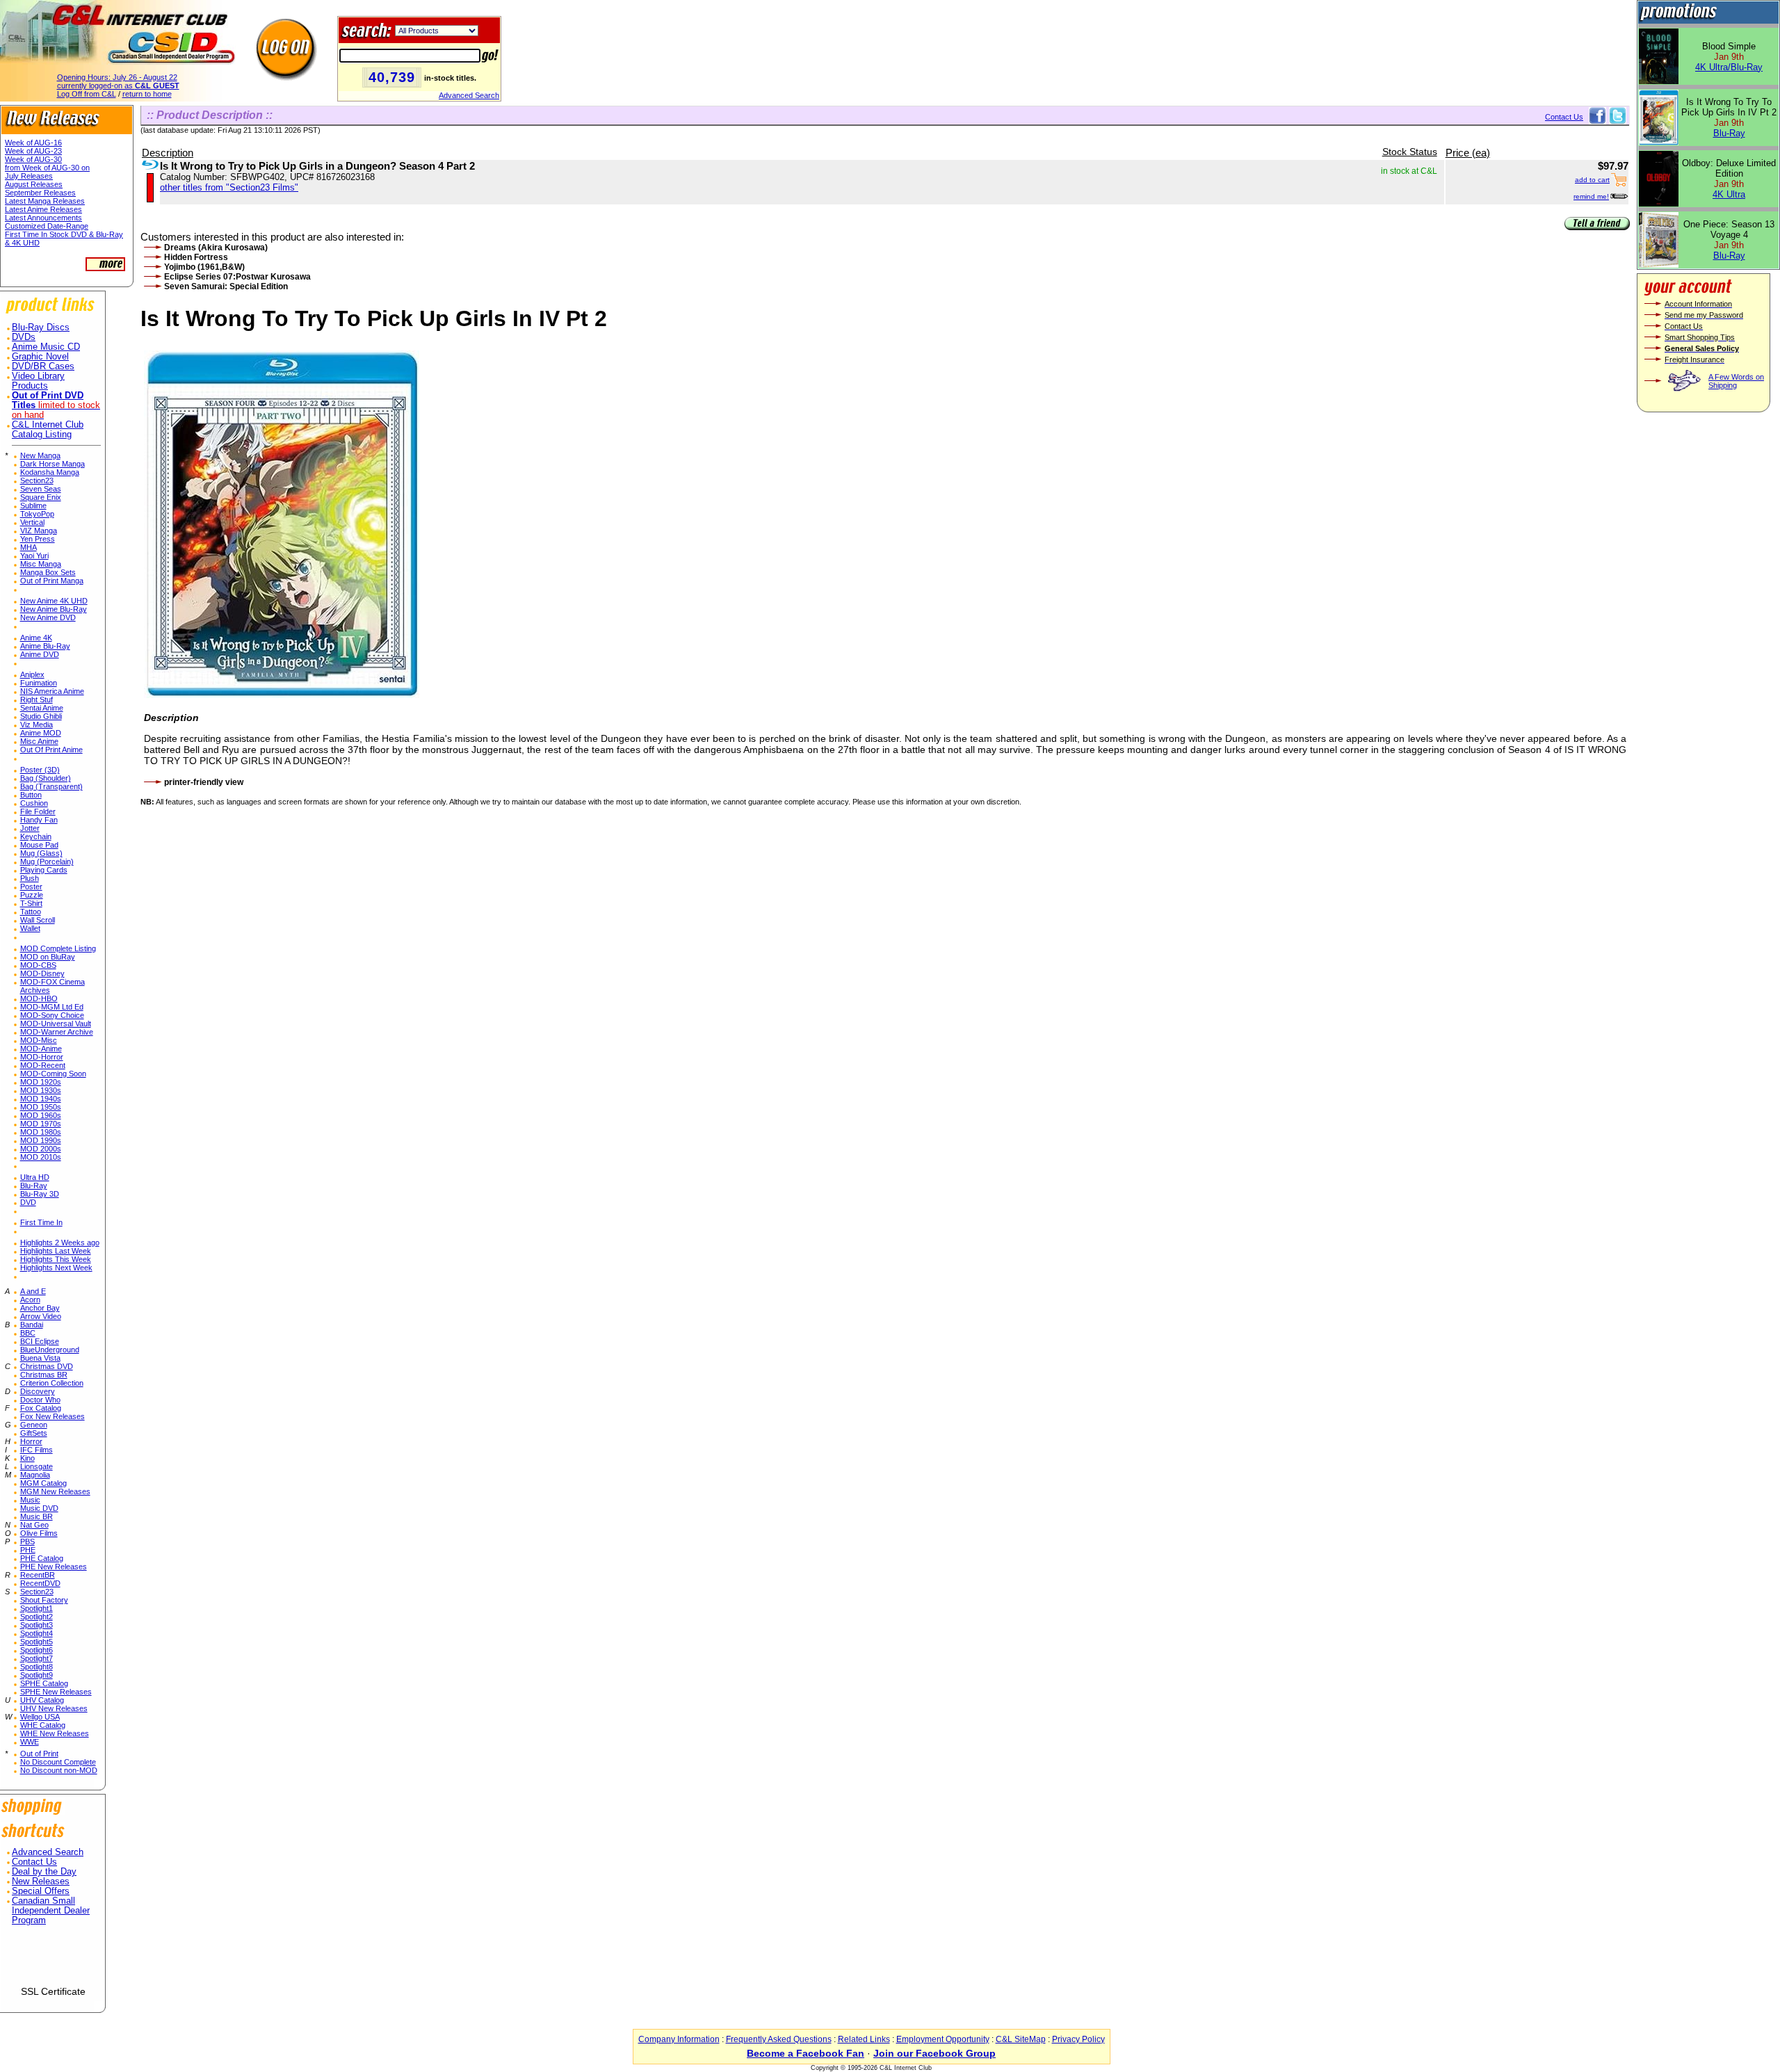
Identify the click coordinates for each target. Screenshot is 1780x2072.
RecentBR (38, 1575)
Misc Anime (39, 741)
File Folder (38, 811)
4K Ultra (1729, 194)
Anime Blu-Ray (45, 646)
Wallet (30, 928)
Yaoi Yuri (34, 556)
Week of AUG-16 (33, 143)
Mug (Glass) (41, 853)
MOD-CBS (38, 965)
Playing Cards (44, 870)
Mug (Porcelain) (47, 861)
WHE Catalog (43, 1725)
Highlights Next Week (56, 1268)
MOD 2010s (41, 1157)
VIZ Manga (39, 531)
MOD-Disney (42, 973)
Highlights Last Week (56, 1251)
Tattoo (31, 912)
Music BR (37, 1516)
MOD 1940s (41, 1099)
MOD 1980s (41, 1132)
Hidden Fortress (196, 257)
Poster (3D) (40, 770)
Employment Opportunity (943, 2039)
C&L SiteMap (1021, 2039)
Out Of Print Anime (51, 750)
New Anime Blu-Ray (54, 609)
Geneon (34, 1425)
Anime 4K (36, 638)
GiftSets (34, 1433)
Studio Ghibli (41, 716)
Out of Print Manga (52, 581)
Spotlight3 (37, 1625)
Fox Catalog (41, 1408)
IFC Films (37, 1450)
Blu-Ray (34, 1185)
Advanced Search (469, 95)
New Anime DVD (48, 617)
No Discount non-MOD (59, 1770)
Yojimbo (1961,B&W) (204, 267)
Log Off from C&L (87, 94)
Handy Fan (39, 820)
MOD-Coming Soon (53, 1074)
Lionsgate (37, 1466)
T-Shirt (31, 903)
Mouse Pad (39, 845)
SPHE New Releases (56, 1692)
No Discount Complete (58, 1762)
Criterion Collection (52, 1383)
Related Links (864, 2039)
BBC (28, 1333)
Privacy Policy (1078, 2039)
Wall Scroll (38, 920)
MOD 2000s (41, 1149)
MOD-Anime (41, 1049)
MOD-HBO (39, 998)
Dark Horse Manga (52, 464)
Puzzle (32, 895)
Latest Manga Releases (45, 201)
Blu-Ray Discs (41, 327)
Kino (27, 1458)
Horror (31, 1441)
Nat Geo (34, 1525)
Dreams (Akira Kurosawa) (216, 248)
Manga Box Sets (48, 572)
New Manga (40, 455)
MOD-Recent (43, 1065)
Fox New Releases (52, 1416)
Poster (31, 887)
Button (31, 795)
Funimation (39, 683)
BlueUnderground (50, 1350)
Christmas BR (44, 1375)
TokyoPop (37, 514)
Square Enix (41, 497)
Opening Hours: (117, 77)
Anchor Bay (40, 1308)
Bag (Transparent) (51, 786)
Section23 (37, 480)
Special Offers (41, 1891)
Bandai (32, 1325)
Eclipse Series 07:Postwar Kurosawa (237, 277)
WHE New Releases (55, 1733)
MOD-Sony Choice (52, 1015)
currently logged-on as (118, 86)
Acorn (30, 1300)
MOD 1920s (41, 1082)
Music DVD (39, 1508)
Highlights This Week (56, 1259)
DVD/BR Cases (43, 366)
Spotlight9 (37, 1675)
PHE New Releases (54, 1567)
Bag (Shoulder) (46, 778)
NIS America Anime (52, 691)
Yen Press (38, 539)
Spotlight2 (37, 1617)
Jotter (30, 828)
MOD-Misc (39, 1040)
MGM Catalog (43, 1483)
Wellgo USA (40, 1717)
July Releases (29, 176)
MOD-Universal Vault (56, 1023)
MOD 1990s (41, 1140)
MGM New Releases (55, 1491)
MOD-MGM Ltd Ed (52, 1007)
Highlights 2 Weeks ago (60, 1243)
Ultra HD (35, 1177)
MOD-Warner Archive (57, 1032)
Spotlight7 (37, 1658)
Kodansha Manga (50, 472)
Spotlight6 (37, 1650)
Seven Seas (41, 489)
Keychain (36, 836)
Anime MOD (41, 733)
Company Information (679, 2039)
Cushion (34, 803)
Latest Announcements (43, 218)
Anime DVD (40, 654)
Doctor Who (40, 1400)
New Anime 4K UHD (54, 601)
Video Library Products (38, 381)
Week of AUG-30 (33, 159)
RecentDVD (40, 1583)
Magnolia (35, 1475)
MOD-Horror (42, 1057)
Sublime (33, 505)
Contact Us (34, 1862)
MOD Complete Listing (58, 948)
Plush (30, 878)
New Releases (41, 1881)
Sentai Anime (42, 708)
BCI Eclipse (40, 1341)
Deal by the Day (44, 1872)
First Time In (41, 1222)
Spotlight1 (37, 1608)
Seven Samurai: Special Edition (226, 286)
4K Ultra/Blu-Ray (1729, 67)
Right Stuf (37, 699)
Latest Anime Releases (43, 209)
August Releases (34, 184)
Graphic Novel (40, 357)
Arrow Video (41, 1316)
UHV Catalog (42, 1700)
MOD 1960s (41, 1115)
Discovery (38, 1391)
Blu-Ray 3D (40, 1194)
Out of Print (39, 1754)
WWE (30, 1742)
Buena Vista (40, 1358)
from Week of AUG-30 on (47, 168)
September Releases (40, 193)
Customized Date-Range (47, 226)
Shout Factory (44, 1600)
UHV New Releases (54, 1708)
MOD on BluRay (48, 957)
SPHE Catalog (44, 1683)
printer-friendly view (204, 782)
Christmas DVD (47, 1366)
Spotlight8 (37, 1667)
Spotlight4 (37, 1633)
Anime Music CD (46, 347)
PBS (27, 1541)
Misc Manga (41, 564)
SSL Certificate (53, 1991)
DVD (28, 1202)
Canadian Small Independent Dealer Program (51, 1911)
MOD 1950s (41, 1107)
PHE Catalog (42, 1558)
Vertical (32, 522)
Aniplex (32, 674)
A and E (33, 1291)
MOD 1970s (41, 1124)
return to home (147, 94)
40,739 (392, 77)
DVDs (24, 337)
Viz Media (37, 725)
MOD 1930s (41, 1090)
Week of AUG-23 (33, 151)
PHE (28, 1550)
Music (30, 1500)
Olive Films (39, 1533)
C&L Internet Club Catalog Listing (48, 430)
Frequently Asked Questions (779, 2039)
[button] (53, 1961)
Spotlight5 (37, 1642)
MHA (29, 547)
